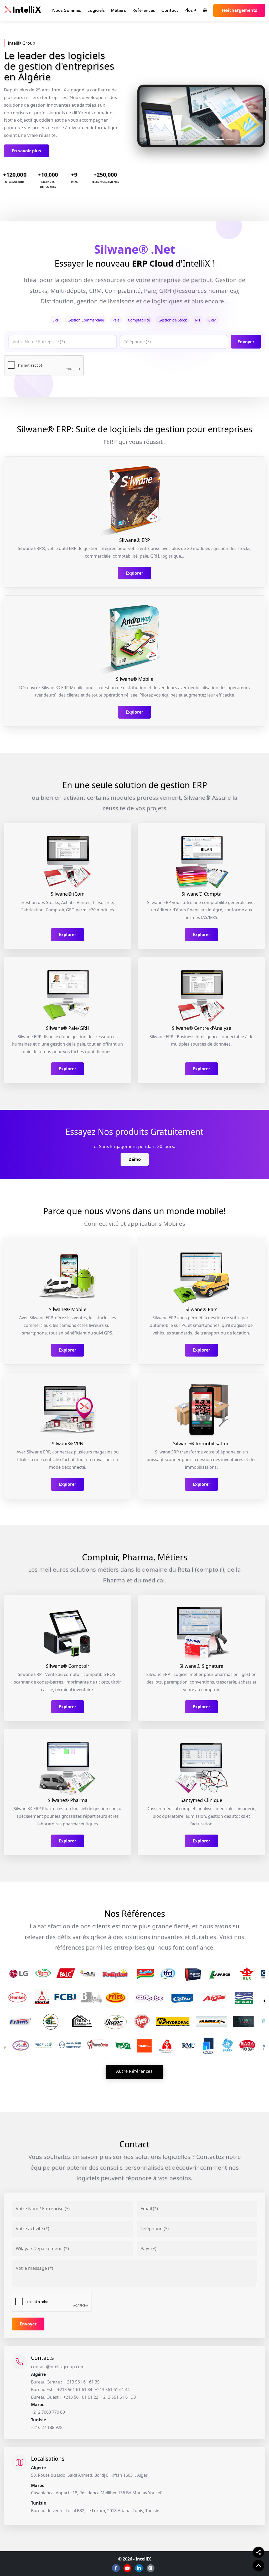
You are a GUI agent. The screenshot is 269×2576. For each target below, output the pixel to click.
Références (144, 11)
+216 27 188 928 (47, 2427)
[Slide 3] (192, 139)
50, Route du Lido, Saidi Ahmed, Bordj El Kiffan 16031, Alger (89, 2475)
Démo (135, 1159)
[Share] (258, 2552)
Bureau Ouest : (46, 2397)
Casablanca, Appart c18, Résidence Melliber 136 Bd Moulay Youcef (96, 2493)
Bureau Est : (43, 2390)
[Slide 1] (173, 139)
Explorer (134, 573)
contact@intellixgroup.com (58, 2367)
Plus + (190, 11)
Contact (170, 11)
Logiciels (96, 11)
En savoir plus (26, 151)
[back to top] (258, 2565)
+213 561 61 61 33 (118, 2397)
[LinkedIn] (139, 2568)
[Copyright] (151, 2568)
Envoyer (246, 342)
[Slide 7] (230, 139)
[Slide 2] (182, 139)
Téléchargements (239, 10)
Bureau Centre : (46, 2382)
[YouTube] (127, 2568)
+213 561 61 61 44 (112, 2390)
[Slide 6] (220, 139)
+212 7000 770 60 (48, 2412)
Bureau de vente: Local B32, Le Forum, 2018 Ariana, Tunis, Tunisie (95, 2511)
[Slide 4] (201, 139)
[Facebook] (116, 2568)
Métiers (119, 11)
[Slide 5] (211, 139)
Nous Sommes (67, 11)
